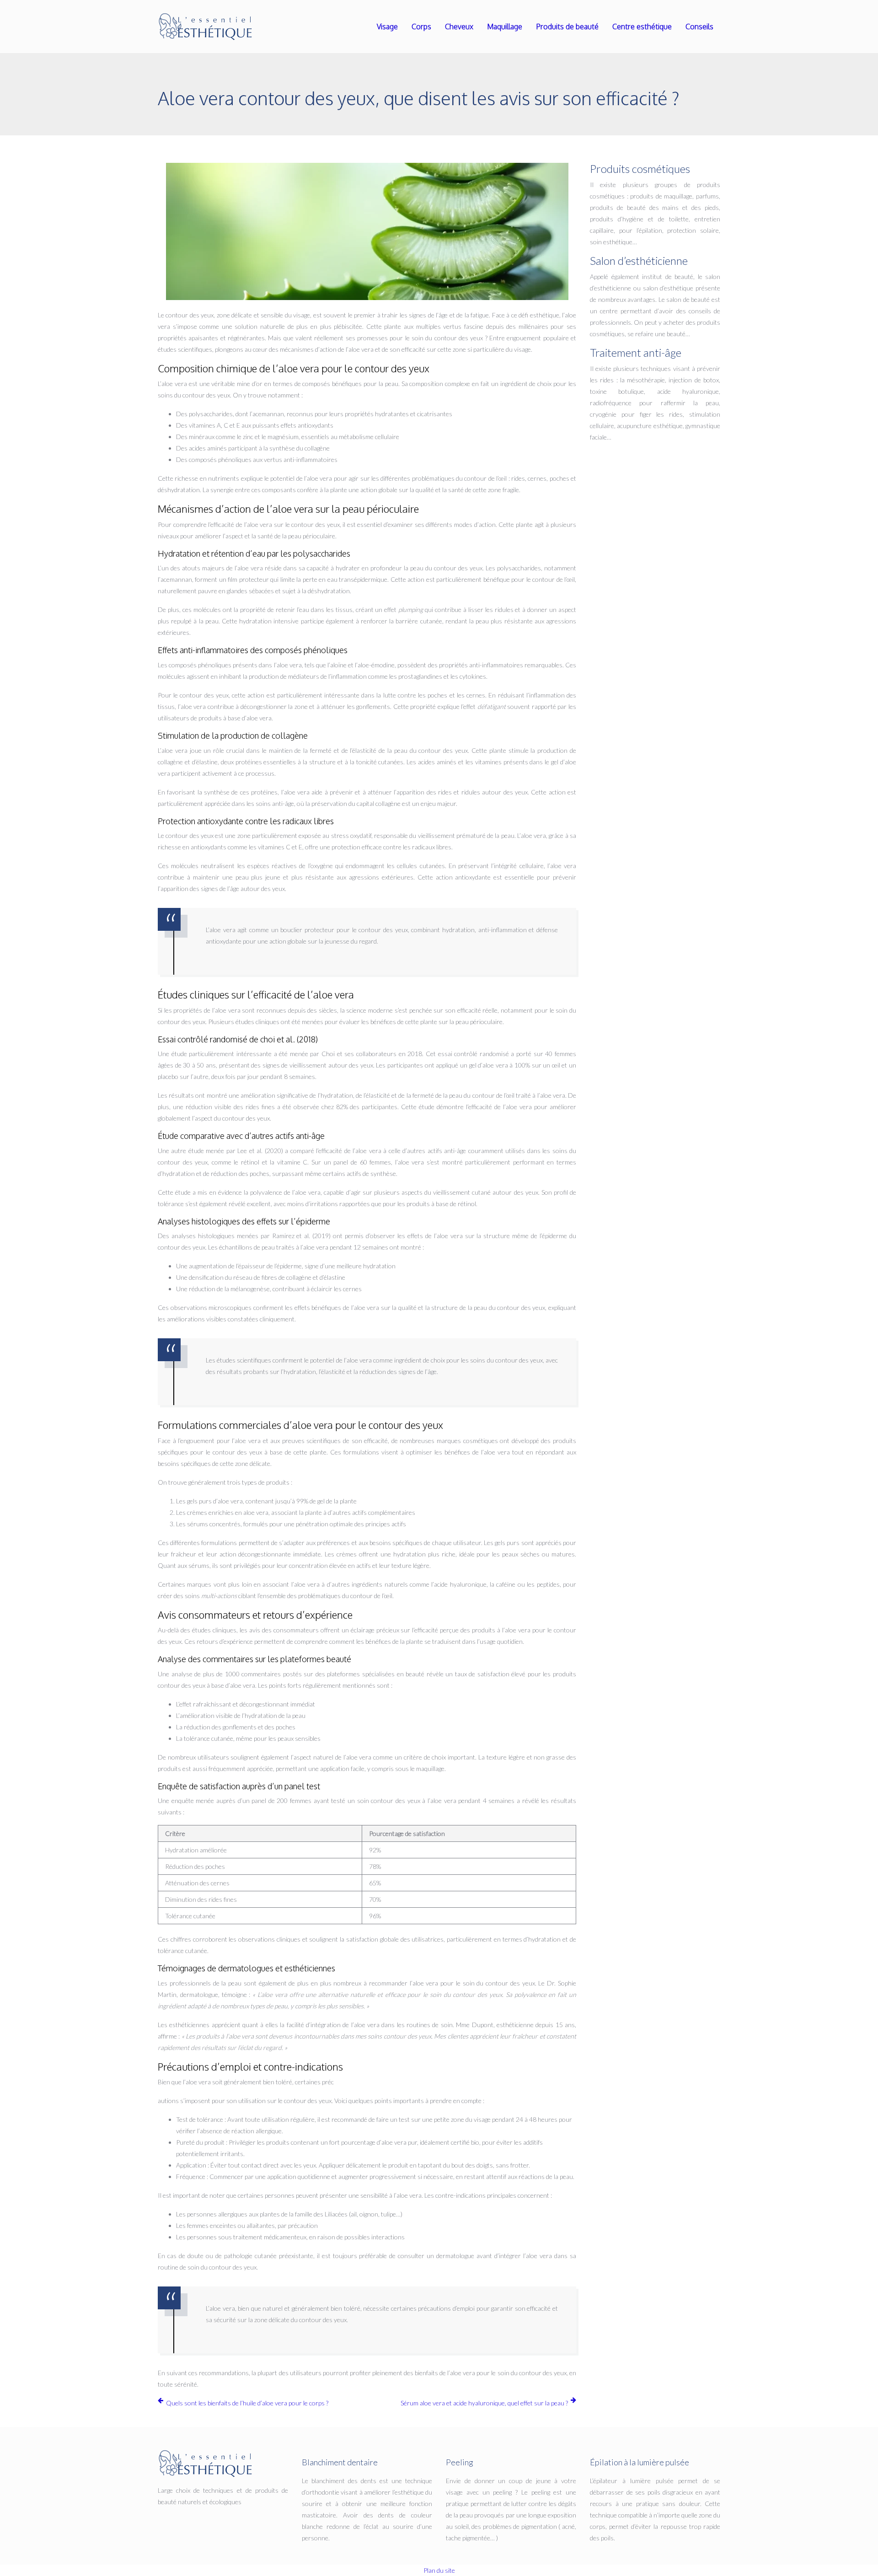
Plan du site (439, 2570)
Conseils (699, 27)
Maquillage (505, 27)
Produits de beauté (567, 27)
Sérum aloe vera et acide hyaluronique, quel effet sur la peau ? (484, 2403)
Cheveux (459, 27)
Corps (421, 27)
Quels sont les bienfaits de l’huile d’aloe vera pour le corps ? (247, 2403)
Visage (387, 27)
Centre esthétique (642, 27)
